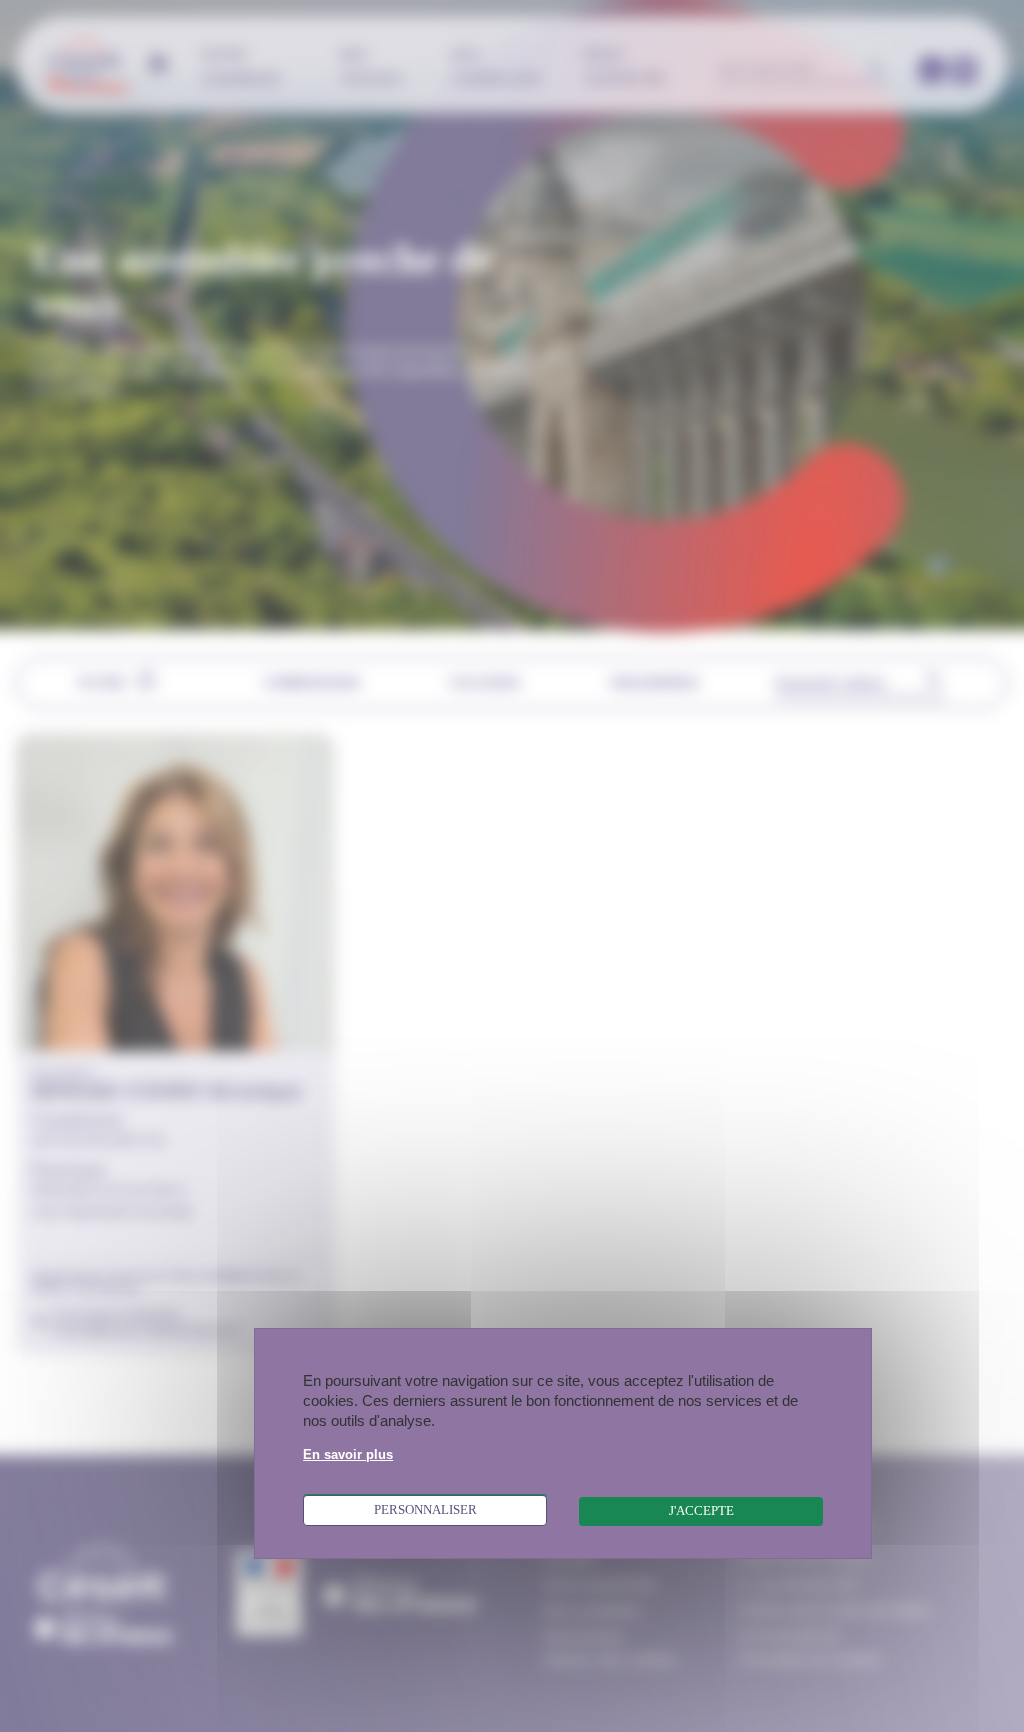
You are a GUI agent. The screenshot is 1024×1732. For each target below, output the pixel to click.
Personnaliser (425, 1510)
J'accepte (701, 1511)
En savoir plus (348, 1455)
